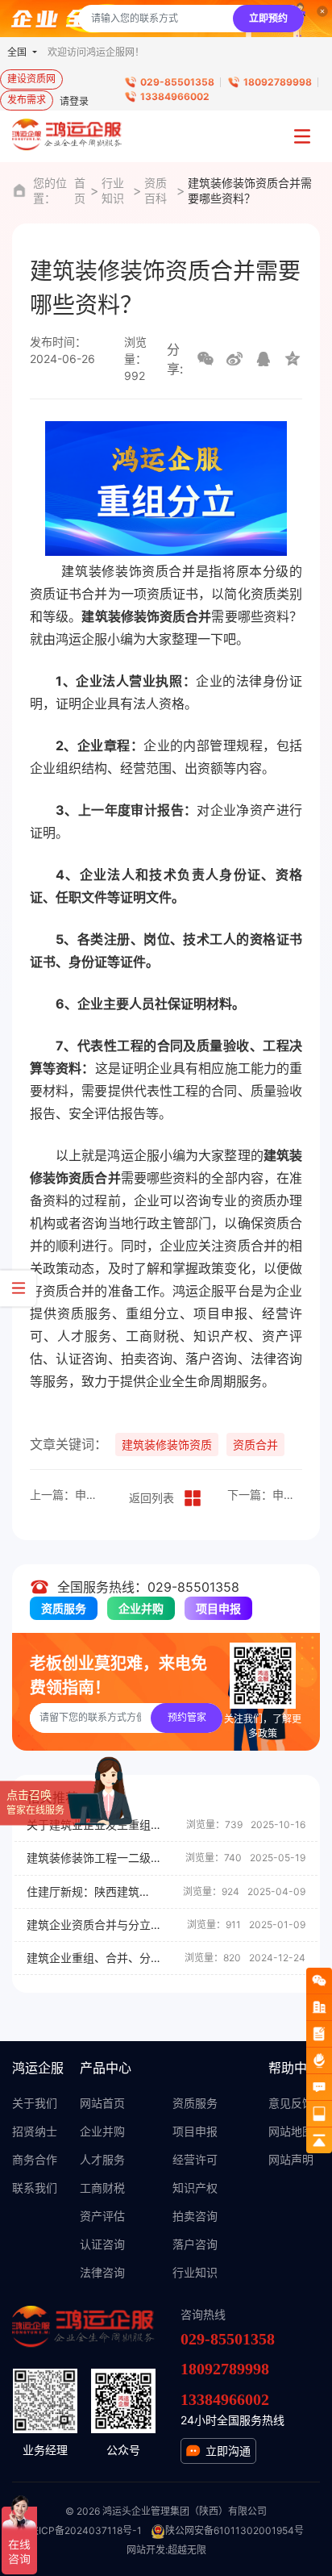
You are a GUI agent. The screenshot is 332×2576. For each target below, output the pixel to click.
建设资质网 (31, 79)
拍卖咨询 (195, 2216)
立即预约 (268, 18)
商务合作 (35, 2159)
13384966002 (175, 96)
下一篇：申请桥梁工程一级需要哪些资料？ (265, 1495)
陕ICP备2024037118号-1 (85, 2530)
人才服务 (102, 2159)
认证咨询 (102, 2244)
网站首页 (102, 2103)
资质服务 (64, 1608)
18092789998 (278, 82)
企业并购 (141, 1608)
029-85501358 (177, 82)
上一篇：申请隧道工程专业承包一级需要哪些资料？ (67, 1495)
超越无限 (187, 2550)
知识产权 (195, 2188)
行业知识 (113, 190)
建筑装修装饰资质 (167, 1445)
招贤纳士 (35, 2131)
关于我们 (35, 2103)
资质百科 (156, 190)
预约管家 (187, 1717)
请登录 (74, 101)
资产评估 (102, 2216)
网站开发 (146, 2550)
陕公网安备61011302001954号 (234, 2530)
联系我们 (35, 2188)
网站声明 (291, 2159)
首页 (80, 190)
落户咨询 (195, 2244)
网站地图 (291, 2131)
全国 (18, 52)
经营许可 (195, 2159)
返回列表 (151, 1498)
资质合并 (255, 1445)
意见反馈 (291, 2103)
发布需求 (27, 100)
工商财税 (102, 2188)
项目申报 (218, 1608)
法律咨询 (102, 2272)
